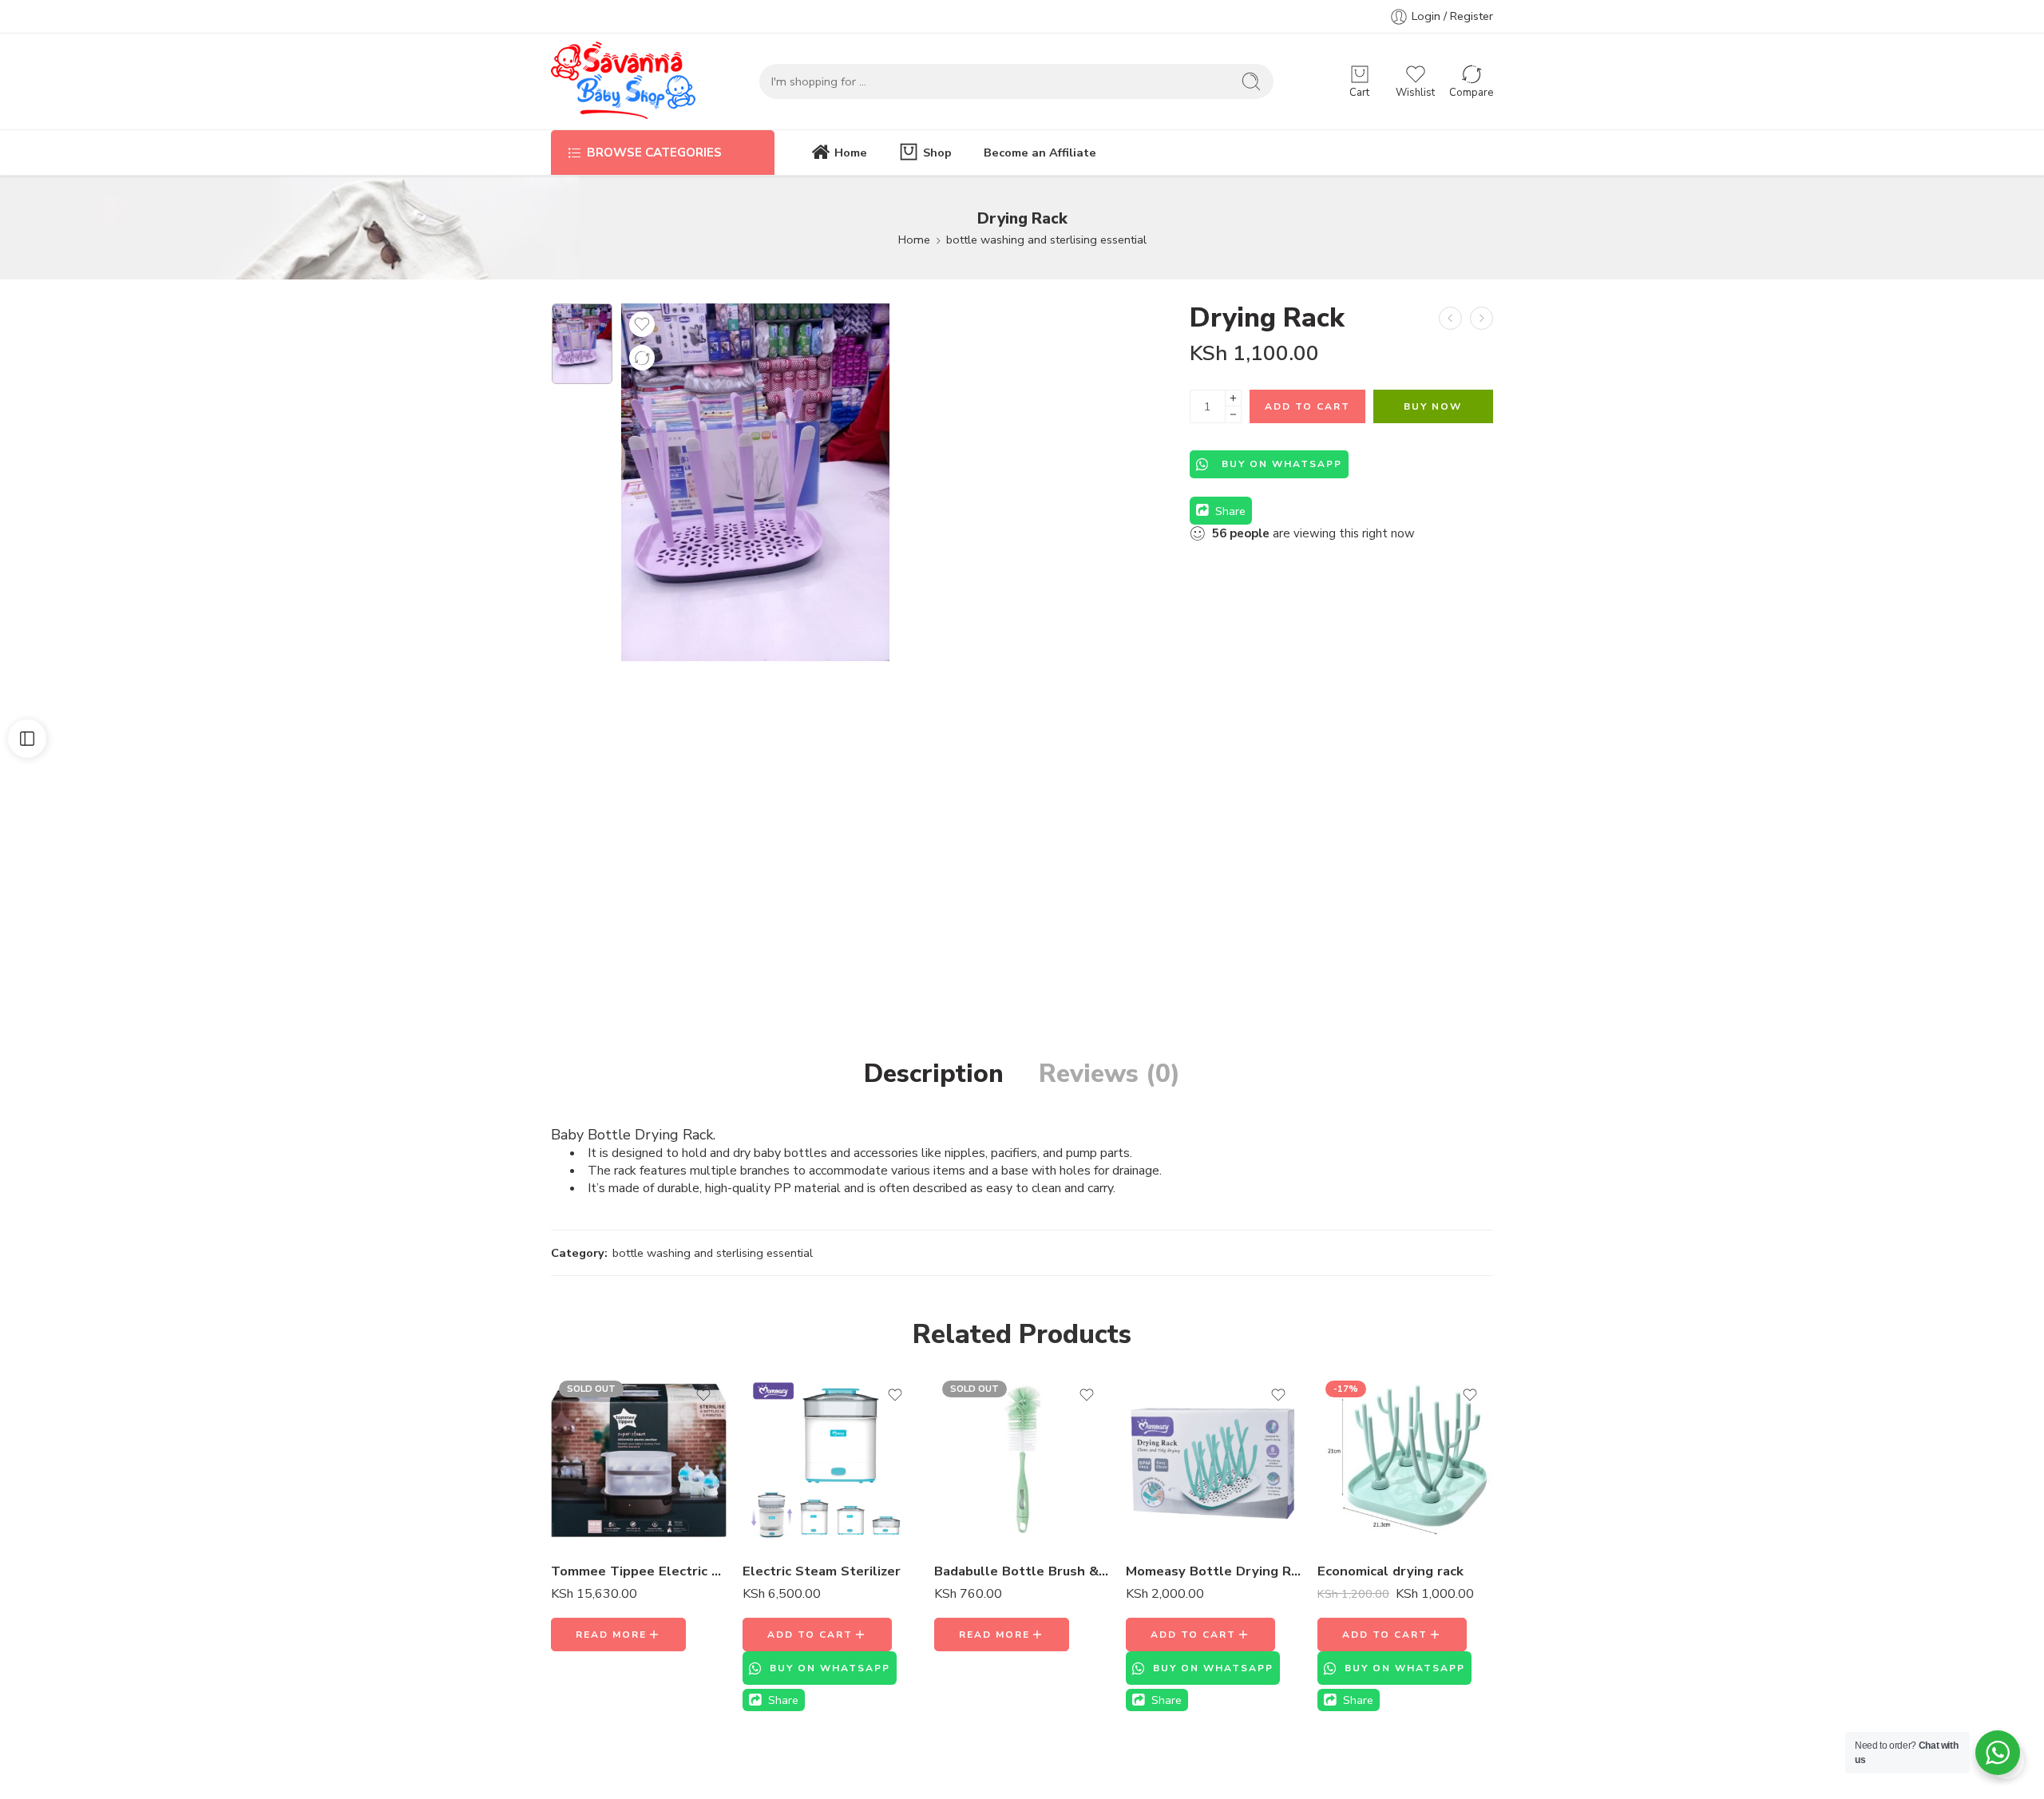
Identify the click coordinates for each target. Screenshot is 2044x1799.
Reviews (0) (1109, 1074)
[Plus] (1233, 398)
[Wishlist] (642, 324)
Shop (937, 153)
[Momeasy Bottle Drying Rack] (1214, 1460)
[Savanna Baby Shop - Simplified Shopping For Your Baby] (623, 81)
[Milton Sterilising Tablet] (1482, 318)
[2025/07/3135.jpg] (582, 344)
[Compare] (642, 358)
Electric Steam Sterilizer (822, 1571)
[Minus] (1233, 415)
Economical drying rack (1390, 1571)
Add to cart (1307, 406)
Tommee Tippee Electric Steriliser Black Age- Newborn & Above (639, 1571)
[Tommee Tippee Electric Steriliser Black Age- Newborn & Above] (639, 1460)
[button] (817, 1635)
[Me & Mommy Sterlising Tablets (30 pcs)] (1450, 318)
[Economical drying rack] (1405, 1460)
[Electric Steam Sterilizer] (830, 1460)
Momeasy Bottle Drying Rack (1214, 1571)
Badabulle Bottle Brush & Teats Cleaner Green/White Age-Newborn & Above (1022, 1571)
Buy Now (1433, 406)
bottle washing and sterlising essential (1046, 240)
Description (934, 1074)
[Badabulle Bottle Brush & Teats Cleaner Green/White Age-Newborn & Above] (1022, 1460)
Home (851, 153)
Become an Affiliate (1040, 153)
